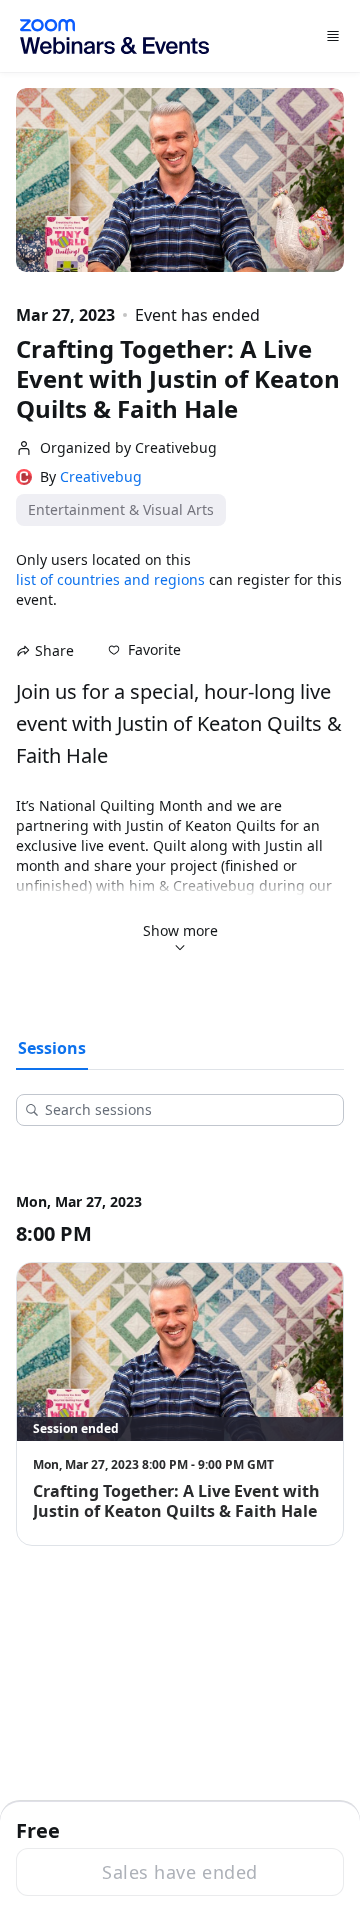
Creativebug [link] (101, 477)
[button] (144, 650)
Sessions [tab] (52, 1048)
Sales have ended (179, 1872)
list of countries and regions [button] (110, 579)
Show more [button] (180, 930)
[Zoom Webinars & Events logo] (114, 36)
